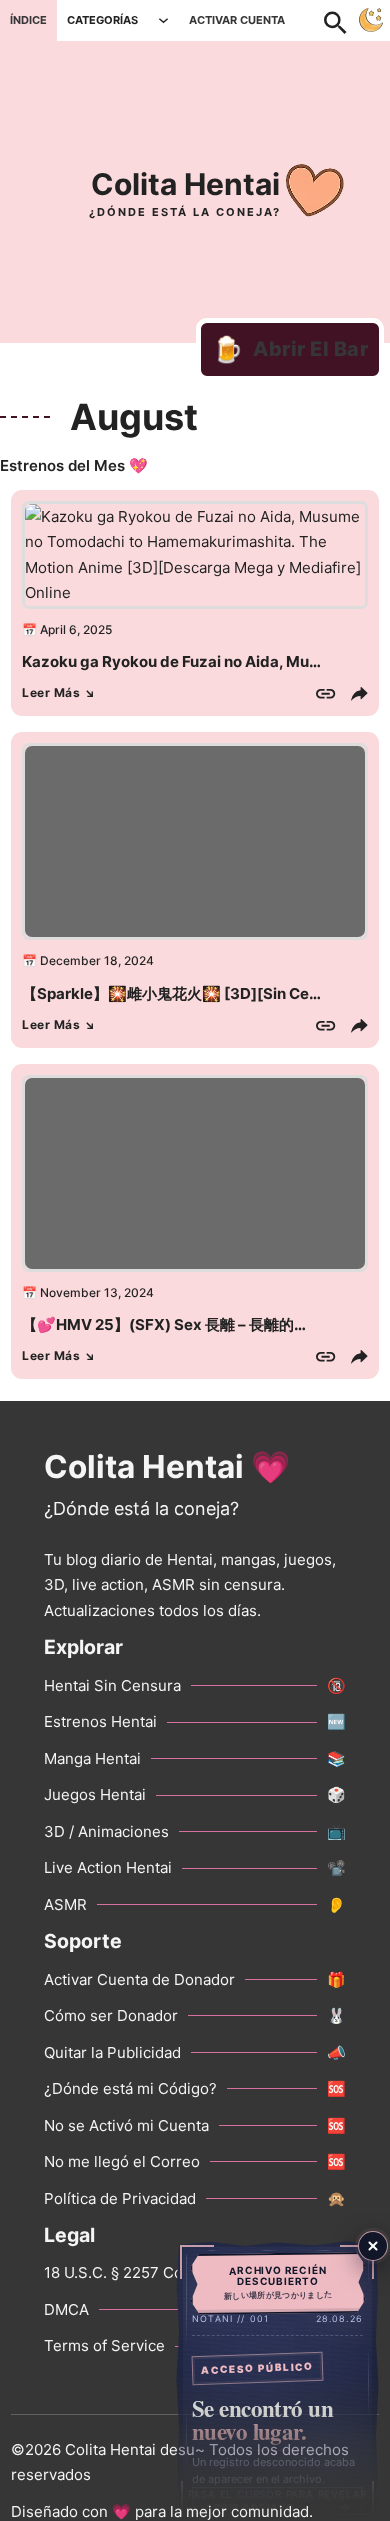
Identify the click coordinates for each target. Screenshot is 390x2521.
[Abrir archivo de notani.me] (277, 2380)
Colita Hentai (185, 184)
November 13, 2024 (97, 1292)
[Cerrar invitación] (373, 2246)
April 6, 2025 (76, 629)
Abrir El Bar (290, 349)
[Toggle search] (346, 20)
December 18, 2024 (97, 960)
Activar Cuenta (237, 20)
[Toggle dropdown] (163, 20)
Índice (28, 20)
